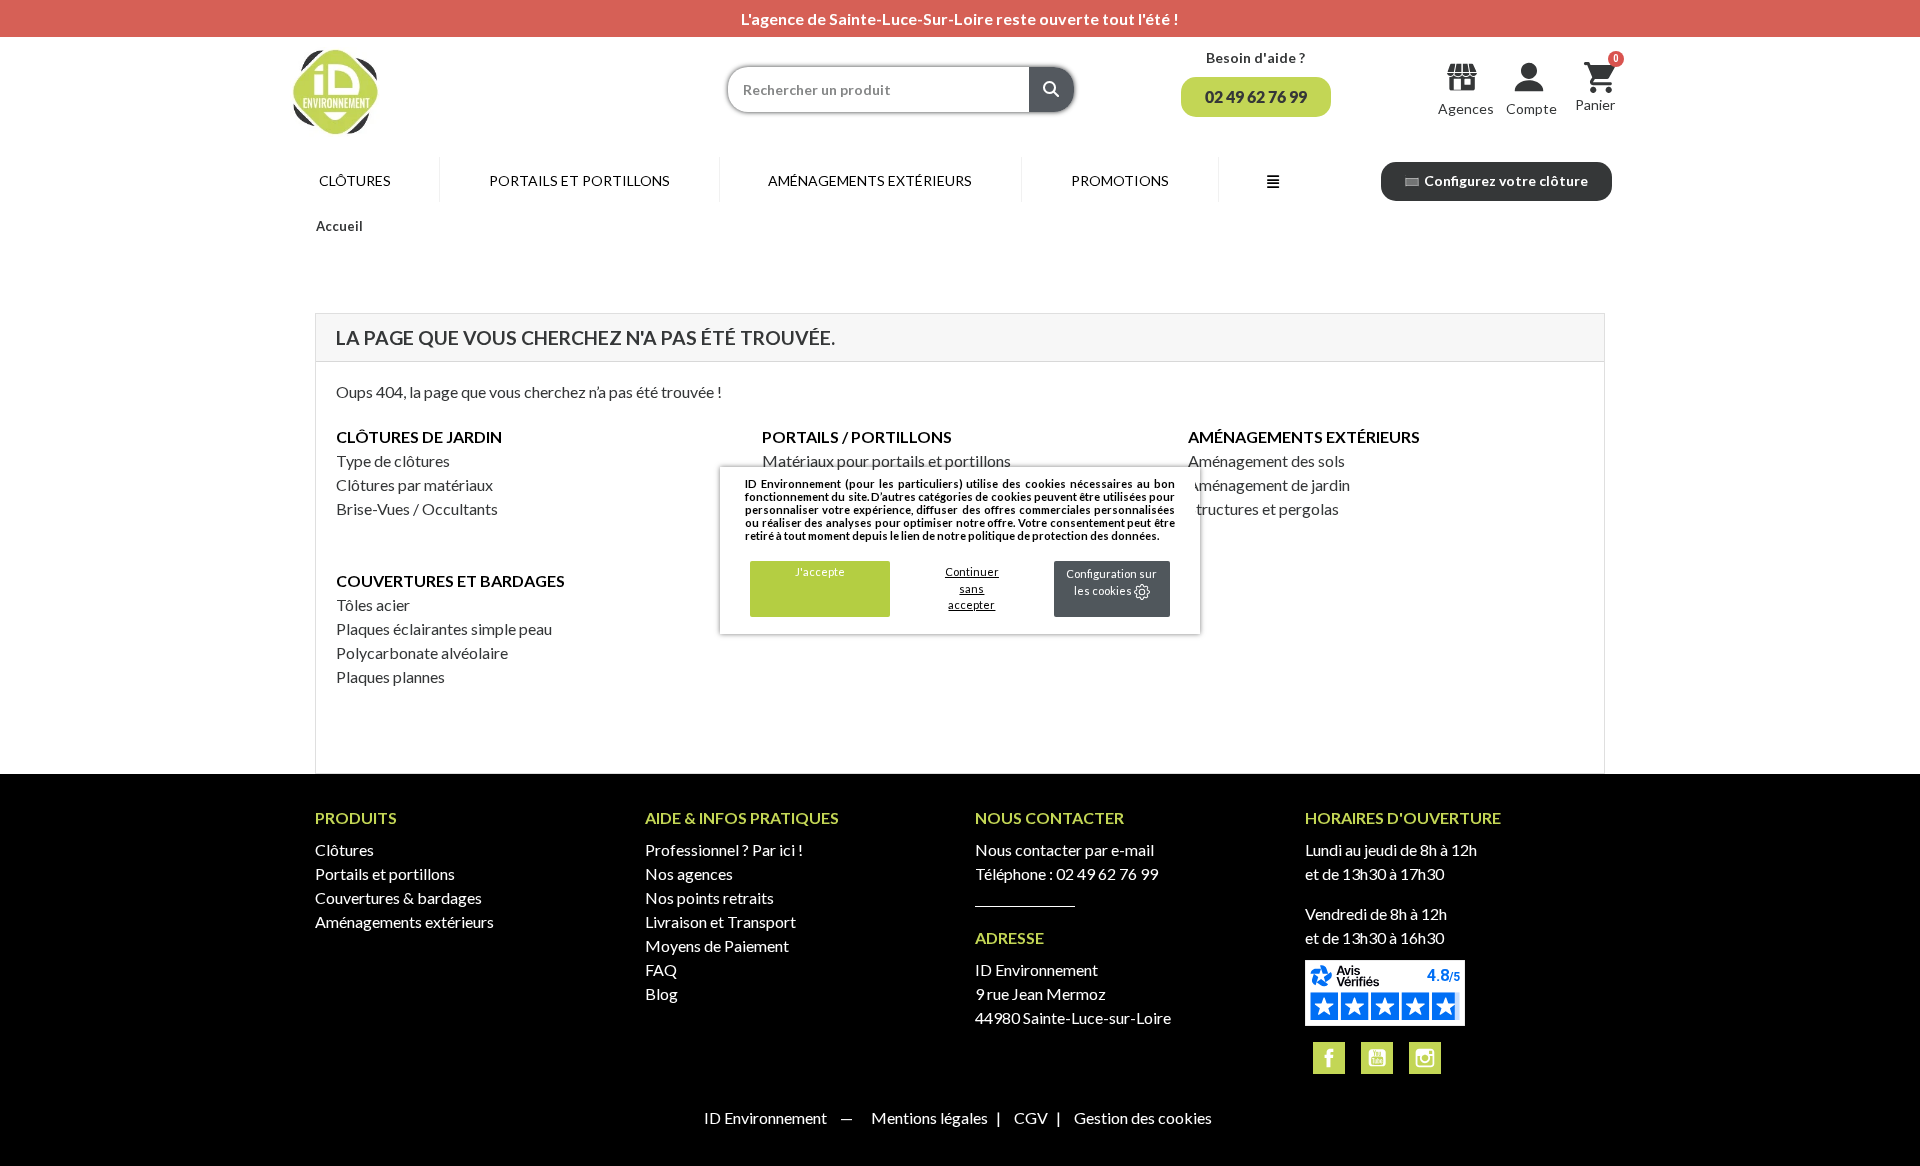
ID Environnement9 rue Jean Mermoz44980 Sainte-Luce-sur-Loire (1073, 993)
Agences (1466, 108)
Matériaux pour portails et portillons (886, 460)
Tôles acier (373, 604)
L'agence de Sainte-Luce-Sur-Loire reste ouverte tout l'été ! (960, 18)
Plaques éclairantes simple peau (444, 628)
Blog (661, 993)
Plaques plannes (390, 676)
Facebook (1329, 1058)
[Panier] (1599, 76)
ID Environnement (767, 1117)
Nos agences (689, 873)
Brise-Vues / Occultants (417, 508)
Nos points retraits (709, 897)
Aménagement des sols (1266, 460)
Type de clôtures (393, 460)
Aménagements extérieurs (1304, 436)
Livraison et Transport (720, 921)
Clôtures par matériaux (414, 484)
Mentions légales (931, 1117)
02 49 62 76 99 (1107, 873)
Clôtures (344, 849)
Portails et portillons (385, 873)
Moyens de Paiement (717, 945)
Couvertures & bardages (398, 897)
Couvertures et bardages (450, 580)
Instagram (1425, 1058)
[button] (1256, 97)
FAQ (661, 969)
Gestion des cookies (1143, 1117)
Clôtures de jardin (419, 436)
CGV (1032, 1117)
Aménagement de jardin (1269, 484)
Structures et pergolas (1263, 508)
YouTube (1377, 1058)
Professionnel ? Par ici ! (724, 849)
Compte (1531, 108)
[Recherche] (1051, 89)
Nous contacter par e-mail (1064, 849)
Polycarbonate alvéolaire (422, 652)
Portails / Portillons (857, 436)
